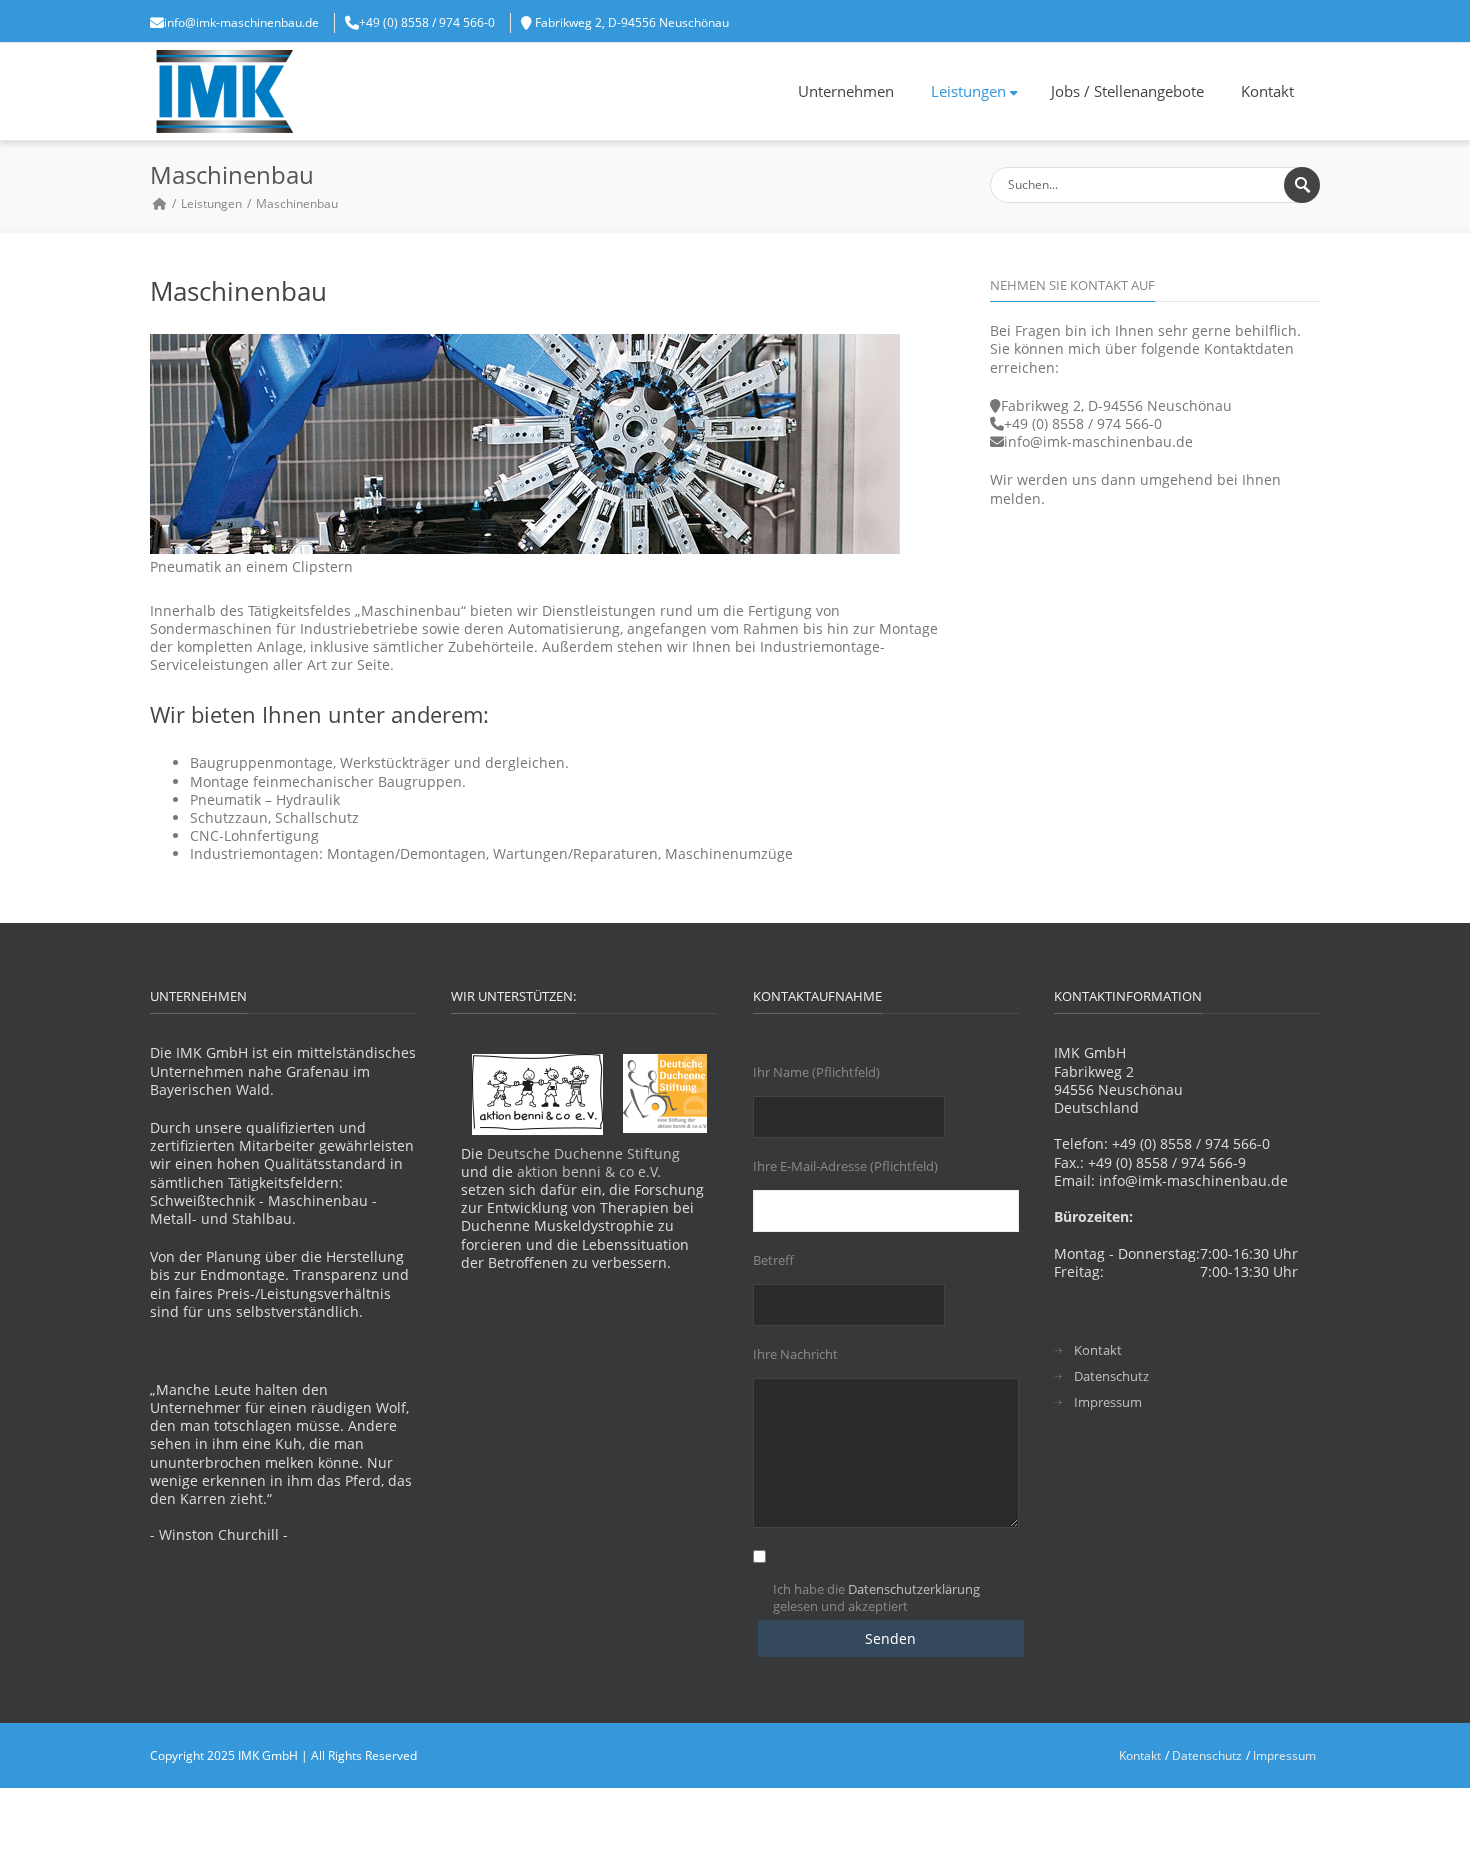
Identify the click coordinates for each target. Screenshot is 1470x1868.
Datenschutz (1111, 1376)
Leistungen (968, 91)
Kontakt (1267, 91)
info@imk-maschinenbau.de (241, 22)
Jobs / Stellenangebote (1127, 91)
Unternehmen (846, 91)
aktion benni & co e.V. (589, 1171)
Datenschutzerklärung (914, 1589)
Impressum (1108, 1402)
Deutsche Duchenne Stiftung (583, 1153)
